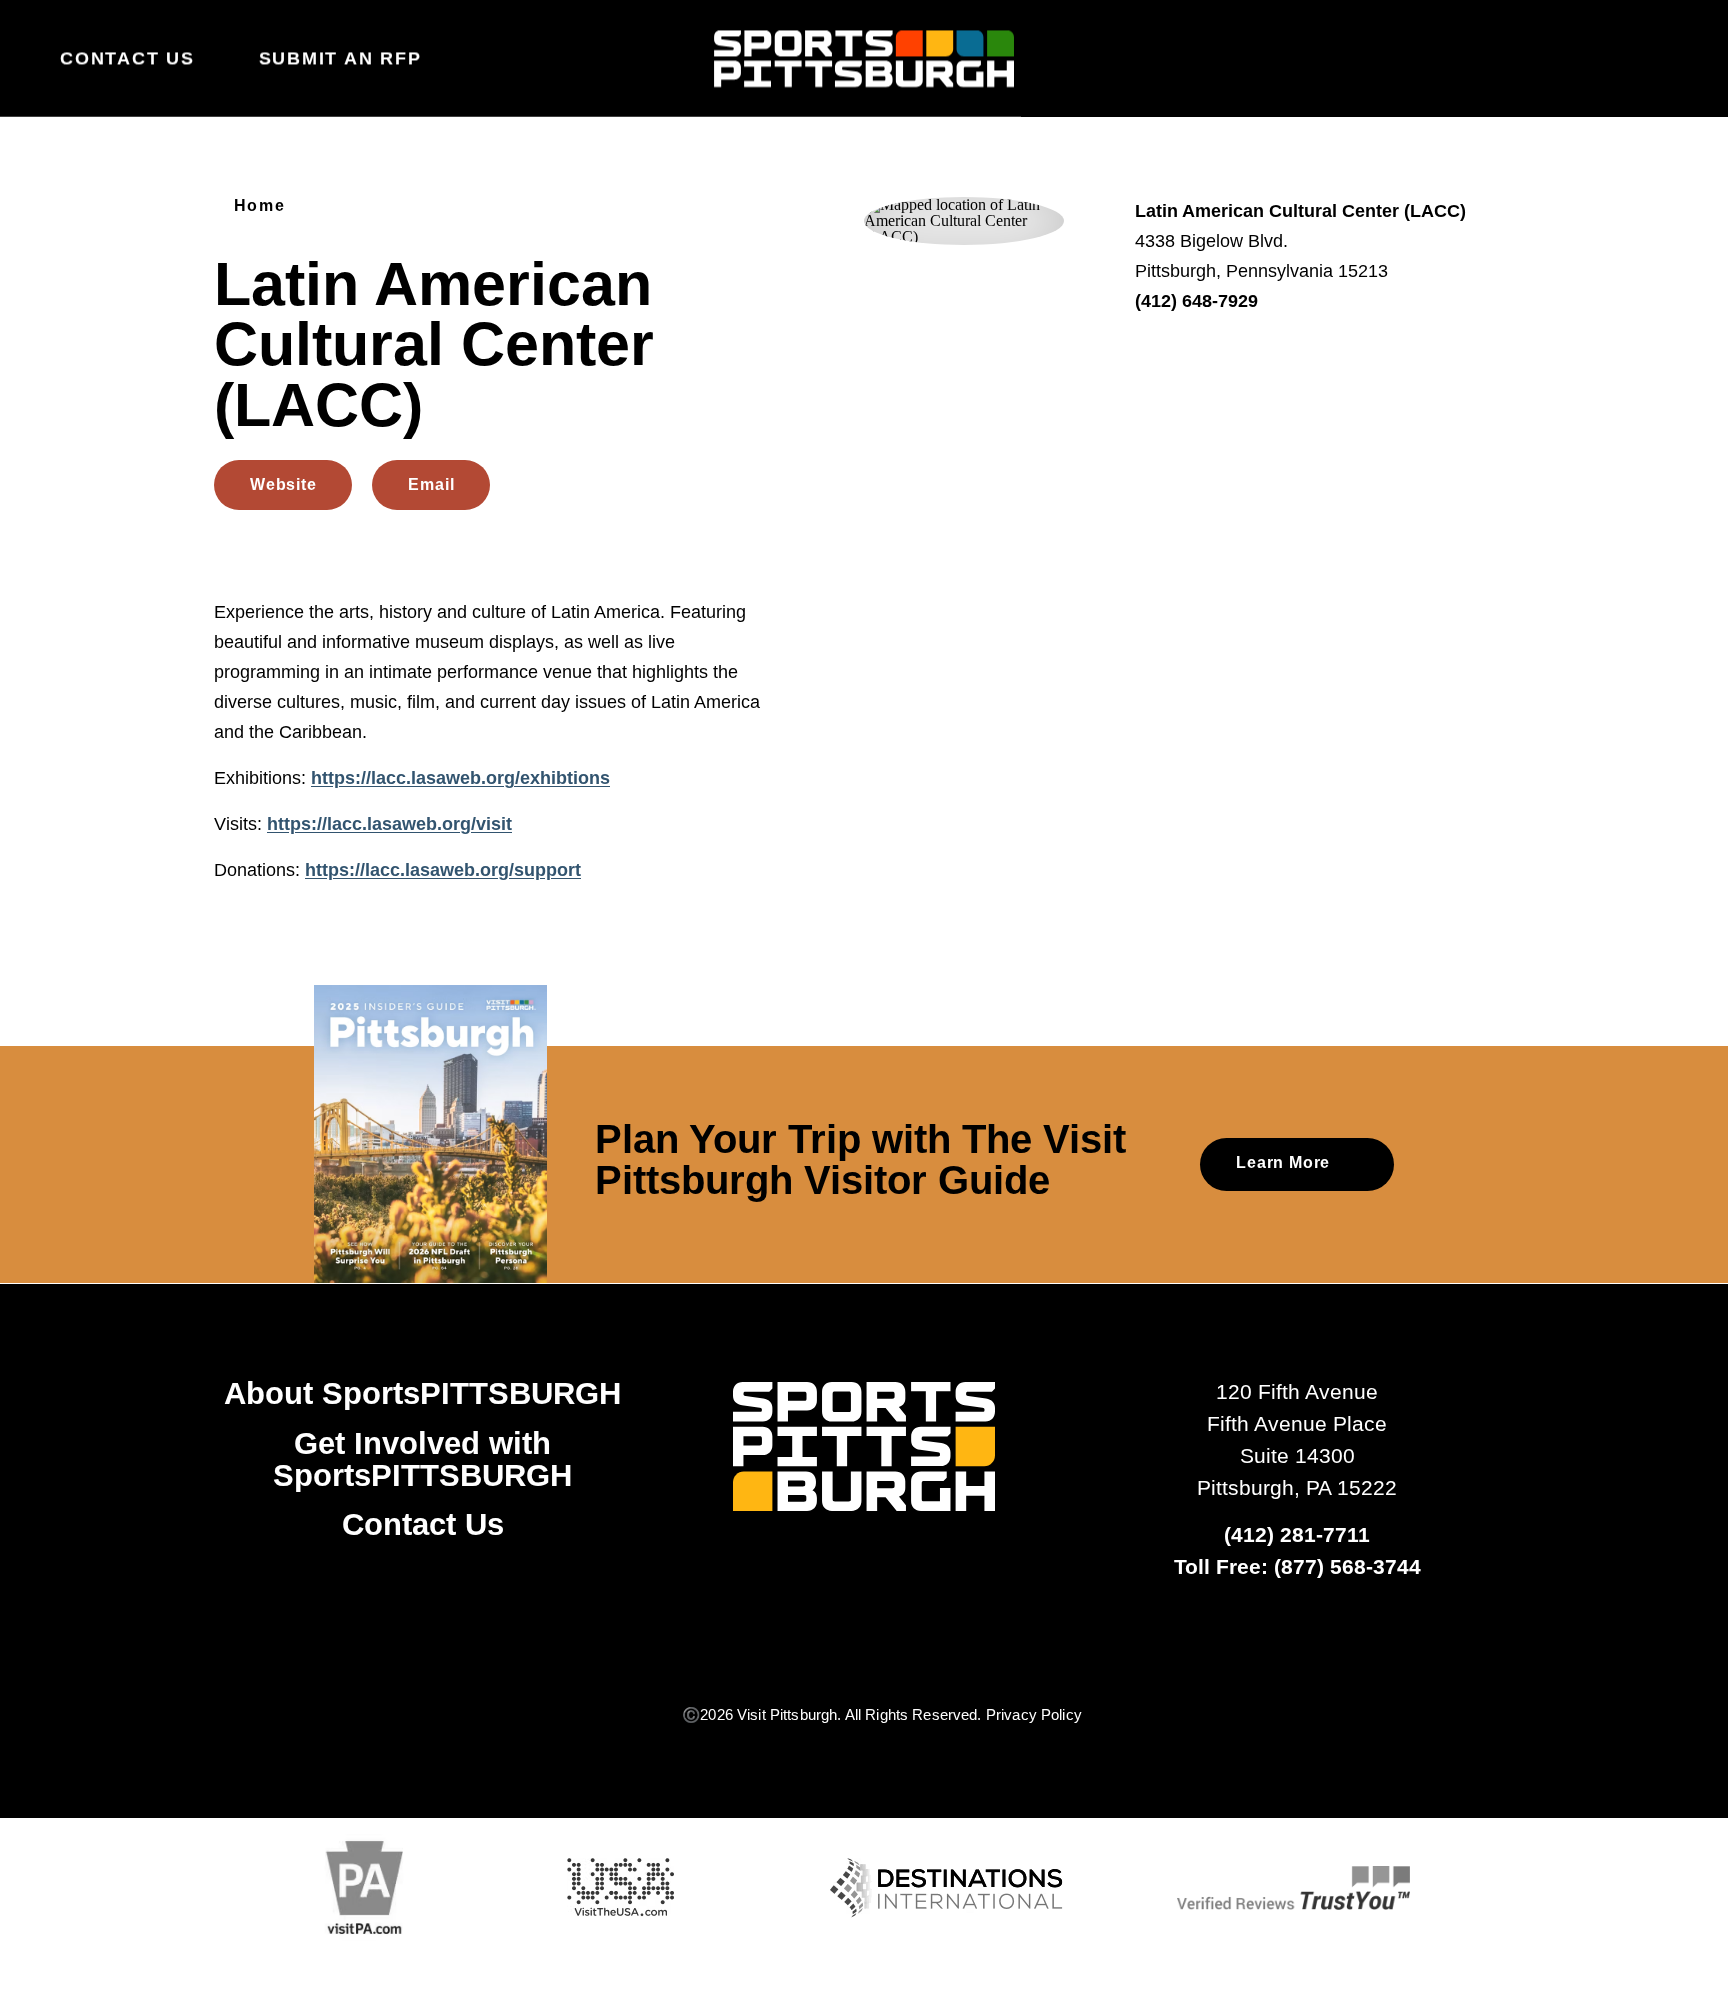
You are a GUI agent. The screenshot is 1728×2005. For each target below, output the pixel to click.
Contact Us (127, 58)
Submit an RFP (340, 58)
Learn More (1283, 1163)
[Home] (864, 59)
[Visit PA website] (364, 1887)
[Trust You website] (1293, 1888)
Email (431, 484)
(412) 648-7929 (1196, 301)
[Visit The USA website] (621, 1887)
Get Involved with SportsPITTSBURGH (422, 1459)
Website (283, 484)
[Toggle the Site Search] (1616, 58)
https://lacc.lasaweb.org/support (443, 870)
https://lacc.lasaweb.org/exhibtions (460, 778)
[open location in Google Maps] (964, 219)
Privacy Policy (1034, 1715)
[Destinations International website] (946, 1888)
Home (259, 206)
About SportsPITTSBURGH (422, 1393)
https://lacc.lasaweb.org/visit (389, 824)
